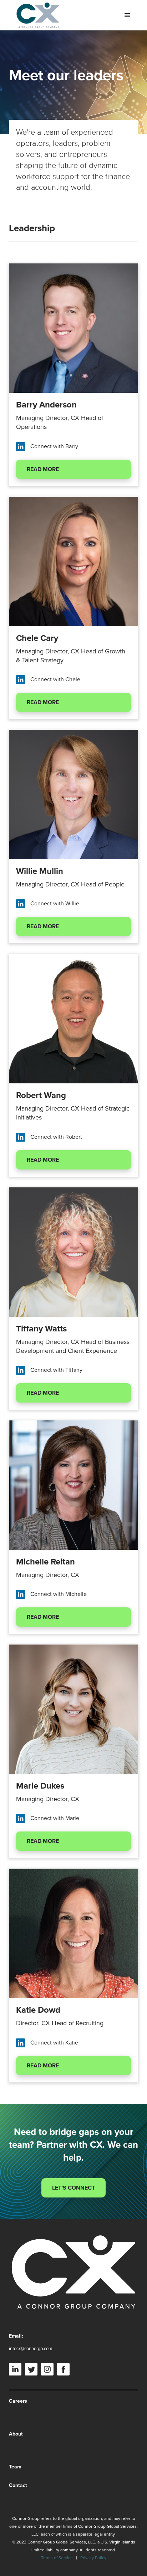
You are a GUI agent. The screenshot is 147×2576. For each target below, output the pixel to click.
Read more (43, 469)
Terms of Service (57, 2558)
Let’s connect (73, 2188)
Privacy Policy (93, 2558)
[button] (127, 15)
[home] (36, 15)
